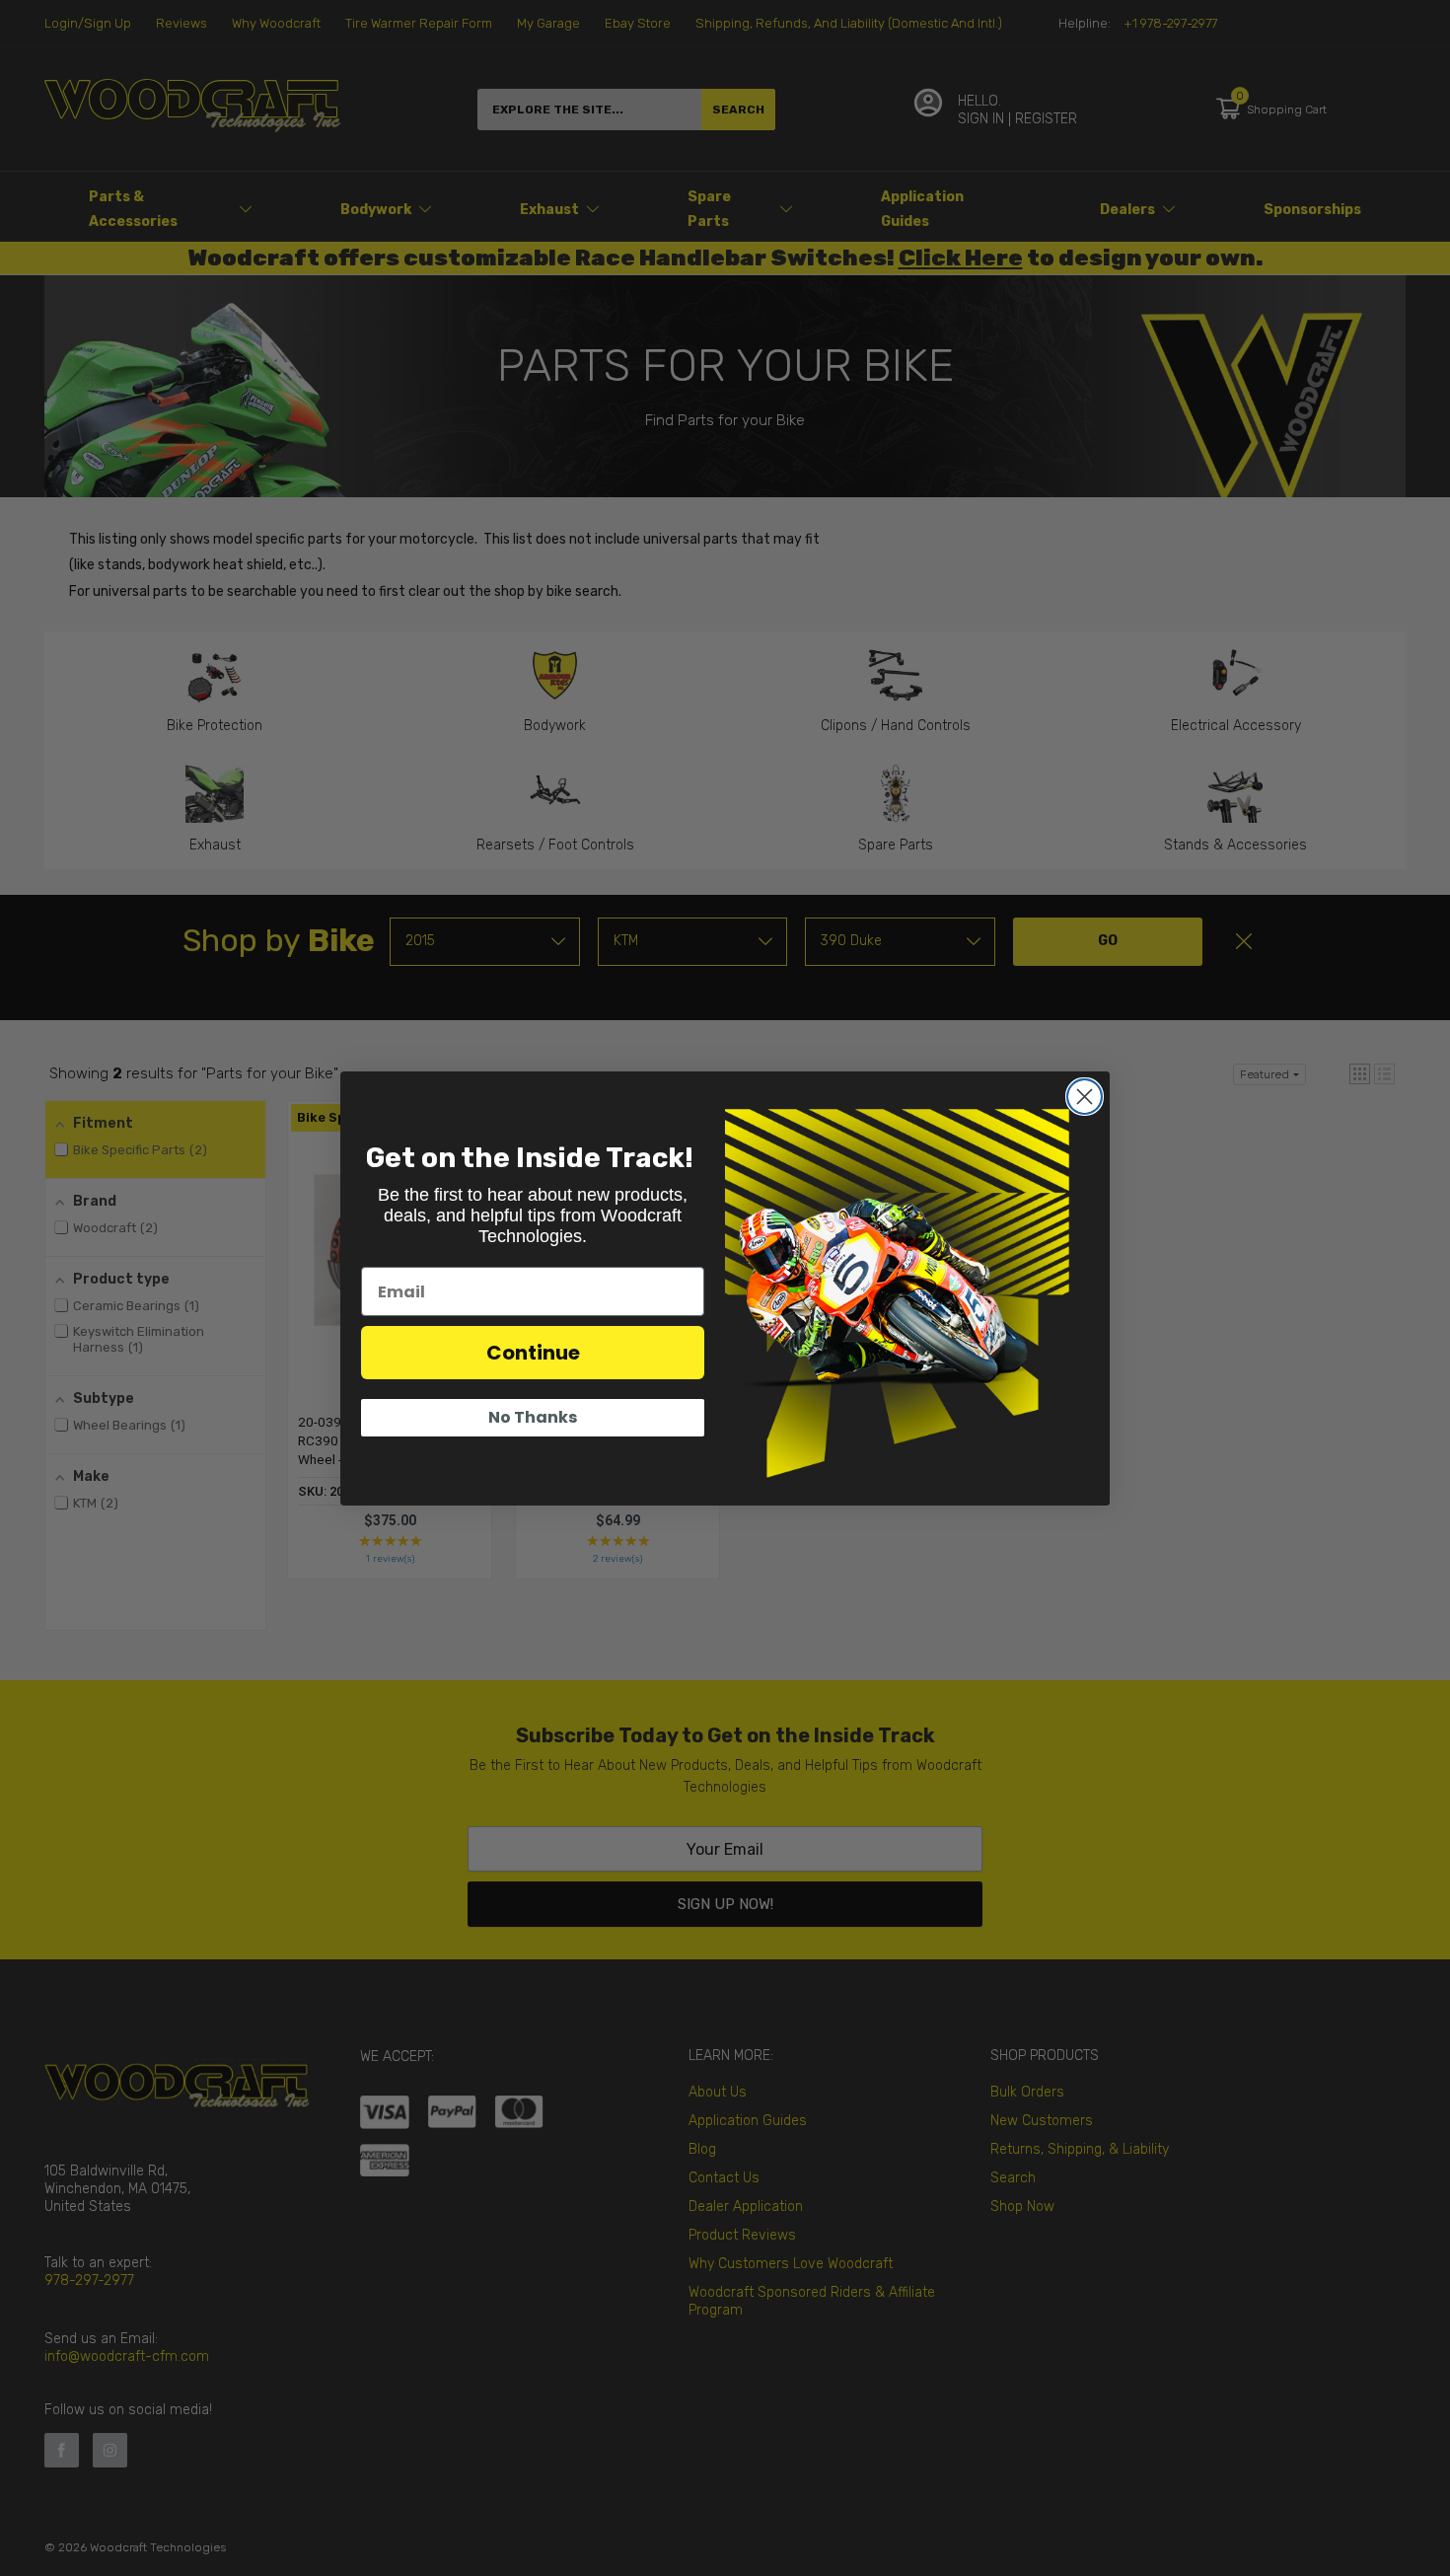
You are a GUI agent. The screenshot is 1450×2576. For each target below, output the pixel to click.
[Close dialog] (1085, 1097)
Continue (533, 1353)
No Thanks (533, 1417)
